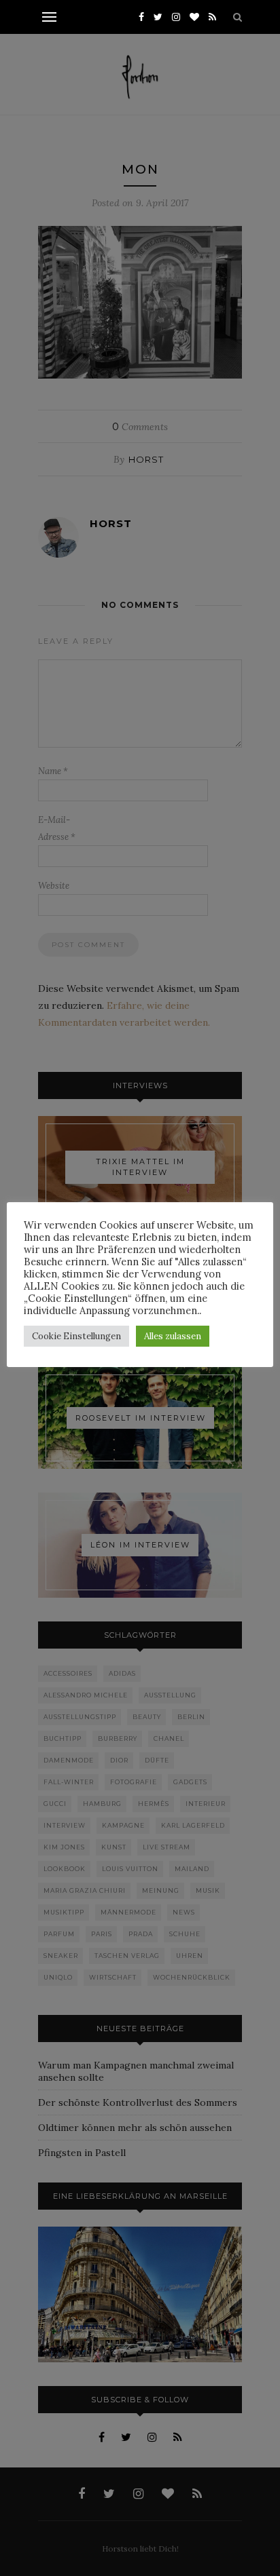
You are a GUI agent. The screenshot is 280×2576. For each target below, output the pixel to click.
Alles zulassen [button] (173, 1336)
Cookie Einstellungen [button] (76, 1336)
